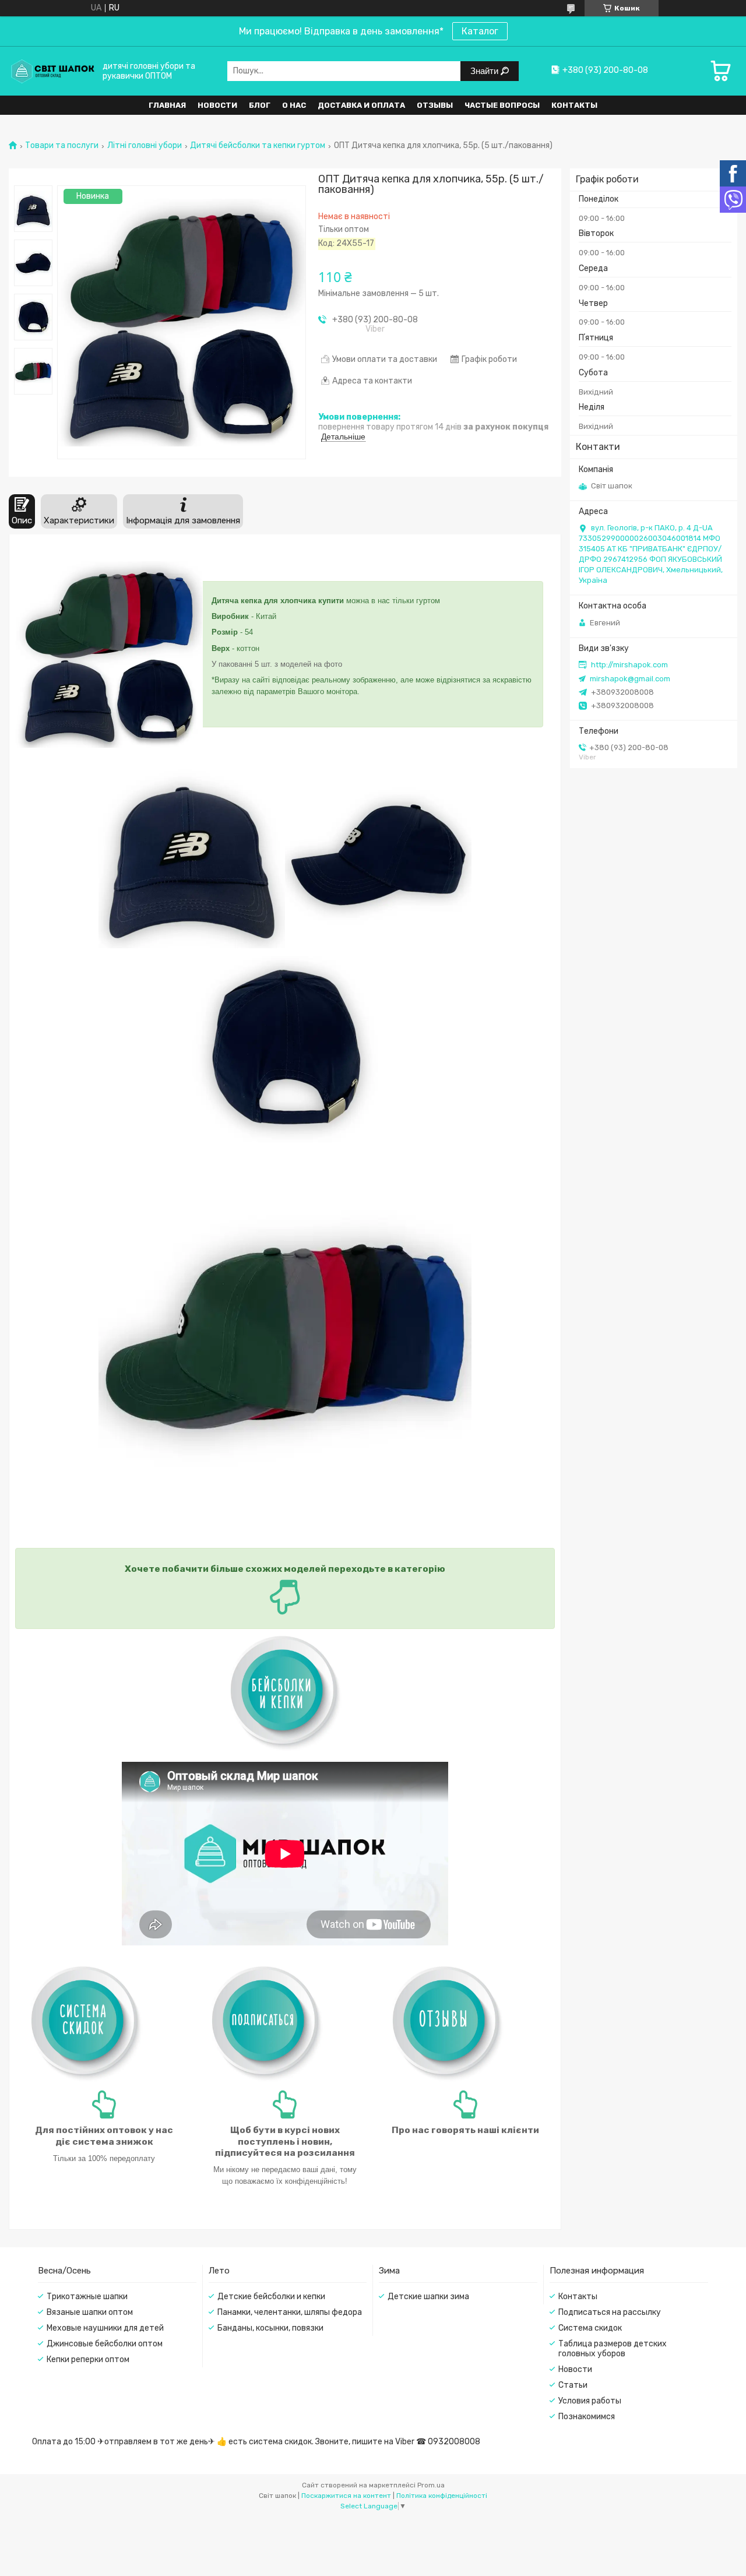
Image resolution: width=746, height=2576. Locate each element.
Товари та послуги (62, 146)
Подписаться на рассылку (610, 2312)
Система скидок (590, 2328)
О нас (294, 105)
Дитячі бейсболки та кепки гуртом (258, 146)
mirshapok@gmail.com (630, 679)
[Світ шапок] (52, 71)
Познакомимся (587, 2417)
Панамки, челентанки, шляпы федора (290, 2312)
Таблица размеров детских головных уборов (613, 2349)
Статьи (573, 2385)
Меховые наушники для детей (105, 2328)
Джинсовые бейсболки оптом (105, 2344)
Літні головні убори (145, 146)
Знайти (485, 71)
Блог (260, 105)
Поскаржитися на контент (346, 2496)
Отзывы (435, 105)
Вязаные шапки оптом (90, 2312)
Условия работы (590, 2401)
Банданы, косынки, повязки (270, 2328)
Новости (217, 105)
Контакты (574, 105)
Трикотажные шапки (87, 2297)
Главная (167, 105)
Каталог (480, 31)
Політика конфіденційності (442, 2496)
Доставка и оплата (361, 105)
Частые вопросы (502, 105)
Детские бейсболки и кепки (271, 2297)
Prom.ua (431, 2485)
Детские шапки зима (428, 2297)
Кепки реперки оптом (88, 2359)
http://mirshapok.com (629, 665)
